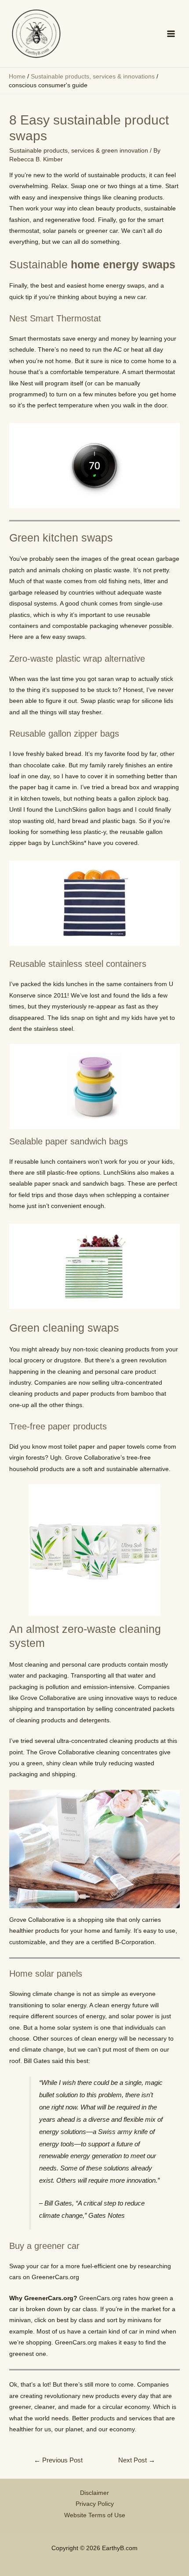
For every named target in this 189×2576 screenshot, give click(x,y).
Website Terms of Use (95, 2515)
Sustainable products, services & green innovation (79, 151)
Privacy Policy (95, 2504)
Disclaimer (94, 2493)
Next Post (137, 2460)
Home (17, 77)
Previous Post (58, 2460)
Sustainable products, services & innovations (93, 77)
